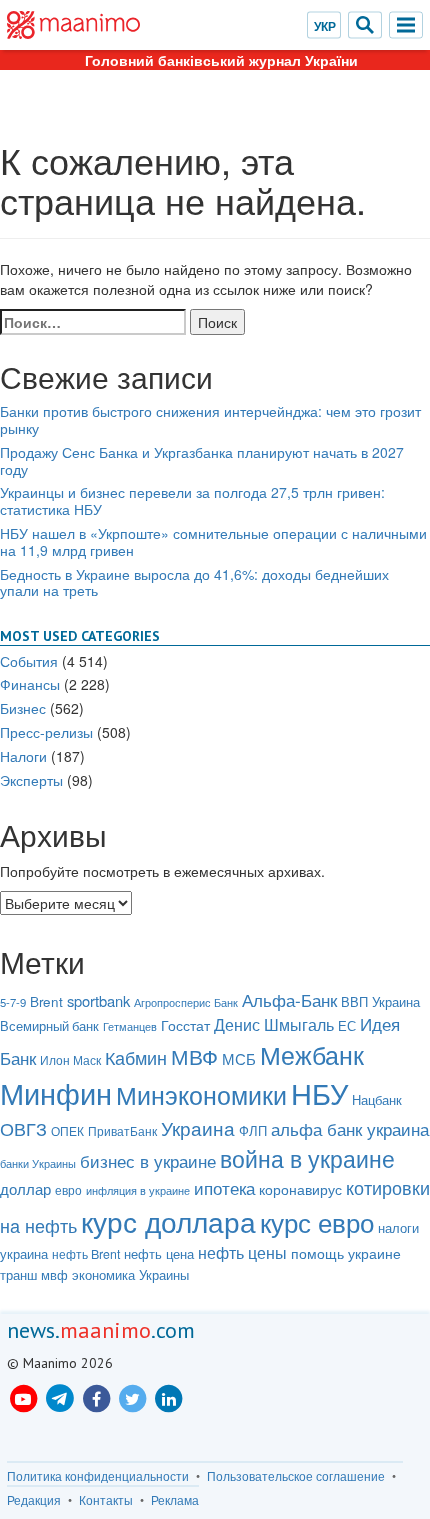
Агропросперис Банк (186, 1002)
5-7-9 (13, 1002)
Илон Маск (70, 1060)
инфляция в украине (138, 1190)
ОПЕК (67, 1131)
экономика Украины (130, 1274)
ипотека (224, 1188)
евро (68, 1190)
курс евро (317, 1221)
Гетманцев (130, 1026)
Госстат (185, 1025)
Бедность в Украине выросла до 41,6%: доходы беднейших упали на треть (194, 582)
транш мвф (34, 1274)
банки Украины (38, 1163)
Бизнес (23, 708)
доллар (25, 1188)
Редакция (34, 1500)
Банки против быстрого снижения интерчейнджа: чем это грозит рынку (210, 419)
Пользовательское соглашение (296, 1476)
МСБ (239, 1058)
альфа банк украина (350, 1128)
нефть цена (159, 1253)
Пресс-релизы (46, 732)
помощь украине (346, 1253)
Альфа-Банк (289, 999)
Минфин (56, 1092)
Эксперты (31, 780)
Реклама (175, 1500)
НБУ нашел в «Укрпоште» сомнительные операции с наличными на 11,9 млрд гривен (213, 541)
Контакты (106, 1500)
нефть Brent (86, 1254)
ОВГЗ (23, 1128)
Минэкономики (201, 1094)
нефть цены (242, 1252)
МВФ (194, 1056)
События (29, 661)
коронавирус (300, 1189)
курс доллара (168, 1221)
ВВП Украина (380, 1001)
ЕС (347, 1025)
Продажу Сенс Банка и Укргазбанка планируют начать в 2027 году (202, 460)
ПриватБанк (122, 1130)
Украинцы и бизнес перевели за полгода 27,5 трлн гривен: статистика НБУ (192, 500)
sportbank (98, 1000)
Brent (46, 1001)
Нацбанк (377, 1099)
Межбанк (312, 1054)
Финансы (30, 684)
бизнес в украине (148, 1161)
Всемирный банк (49, 1026)
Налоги (23, 756)
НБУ (319, 1092)
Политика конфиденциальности (98, 1476)
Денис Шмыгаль (274, 1024)
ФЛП (253, 1130)
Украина (198, 1127)
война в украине (307, 1158)
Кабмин (136, 1057)
